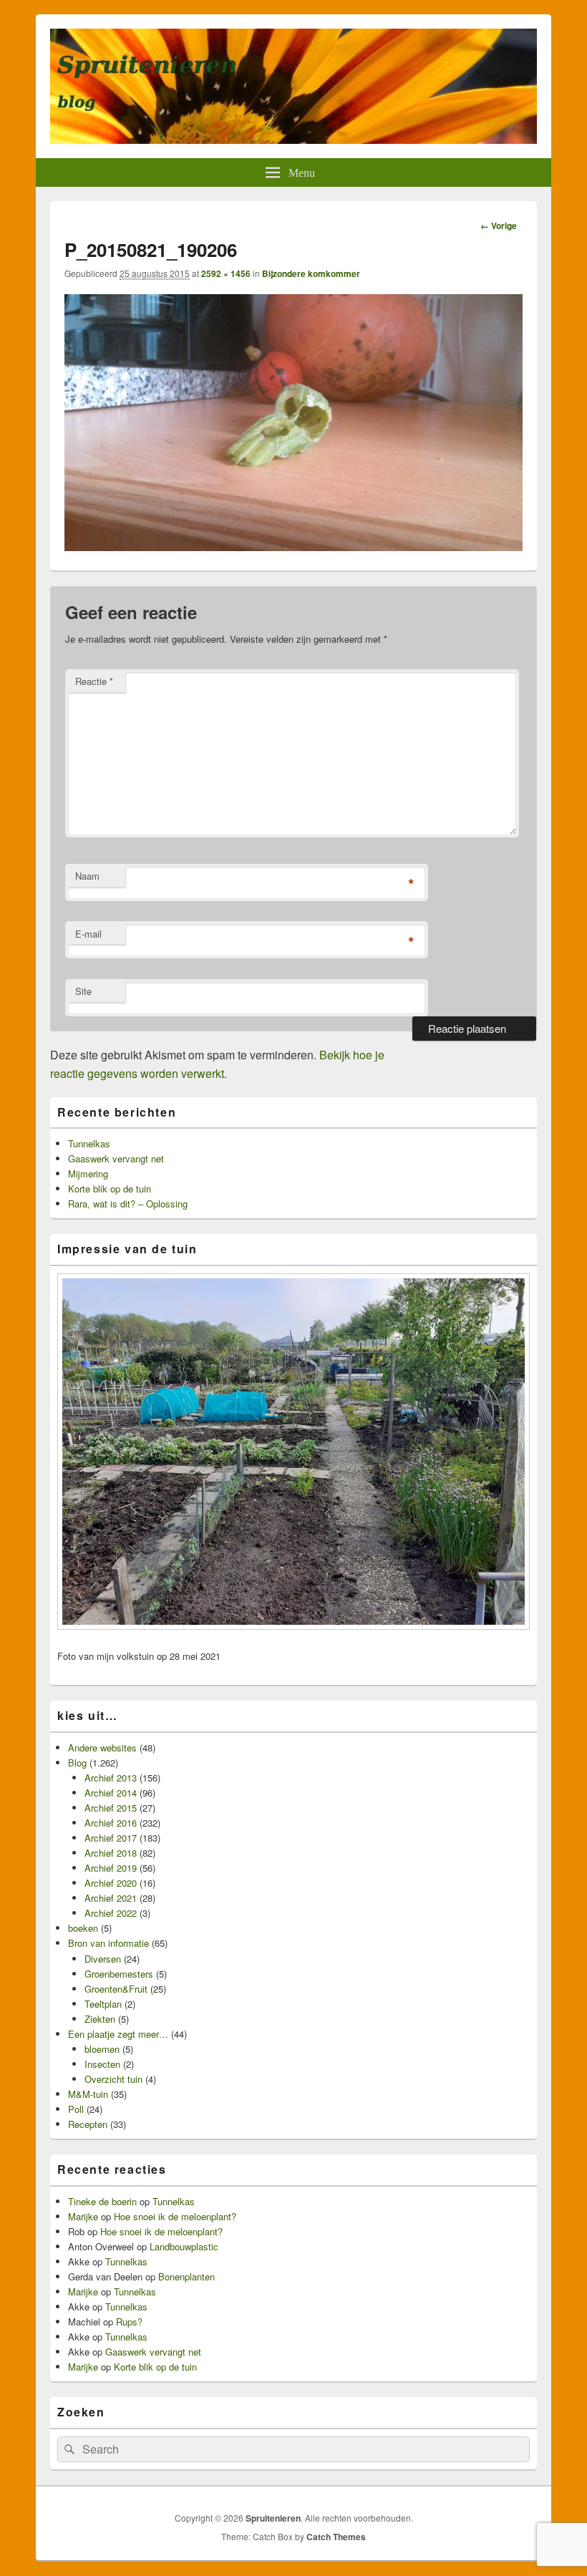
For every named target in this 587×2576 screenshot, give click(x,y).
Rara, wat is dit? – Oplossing (128, 1204)
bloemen (102, 2049)
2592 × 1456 (226, 273)
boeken (83, 1928)
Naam (87, 876)
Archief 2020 (111, 1883)
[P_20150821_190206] (293, 546)
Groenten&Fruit (116, 1989)
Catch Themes (336, 2537)
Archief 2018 (111, 1853)
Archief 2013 (111, 1778)
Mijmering (88, 1173)
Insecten (102, 2064)
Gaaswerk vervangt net (116, 1158)
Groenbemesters (119, 1974)
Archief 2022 (111, 1913)
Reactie (94, 681)
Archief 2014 (111, 1793)
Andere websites (102, 1748)
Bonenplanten (186, 2276)
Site (83, 991)
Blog (77, 1763)
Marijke (83, 2216)
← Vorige (499, 225)
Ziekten (100, 2019)
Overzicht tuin (113, 2079)
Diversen (103, 1959)
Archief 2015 (111, 1808)
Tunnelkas (89, 1143)
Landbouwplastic (184, 2246)
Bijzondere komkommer (311, 273)
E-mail (88, 934)
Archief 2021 (111, 1898)
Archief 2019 (111, 1868)
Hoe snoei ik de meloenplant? (175, 2216)
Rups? (129, 2322)
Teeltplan (103, 2004)
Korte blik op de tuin (110, 1189)
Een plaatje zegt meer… (118, 2034)
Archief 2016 (111, 1823)
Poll (76, 2109)
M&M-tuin (88, 2094)
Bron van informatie (108, 1943)
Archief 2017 (111, 1838)
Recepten (88, 2124)
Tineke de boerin (102, 2201)
